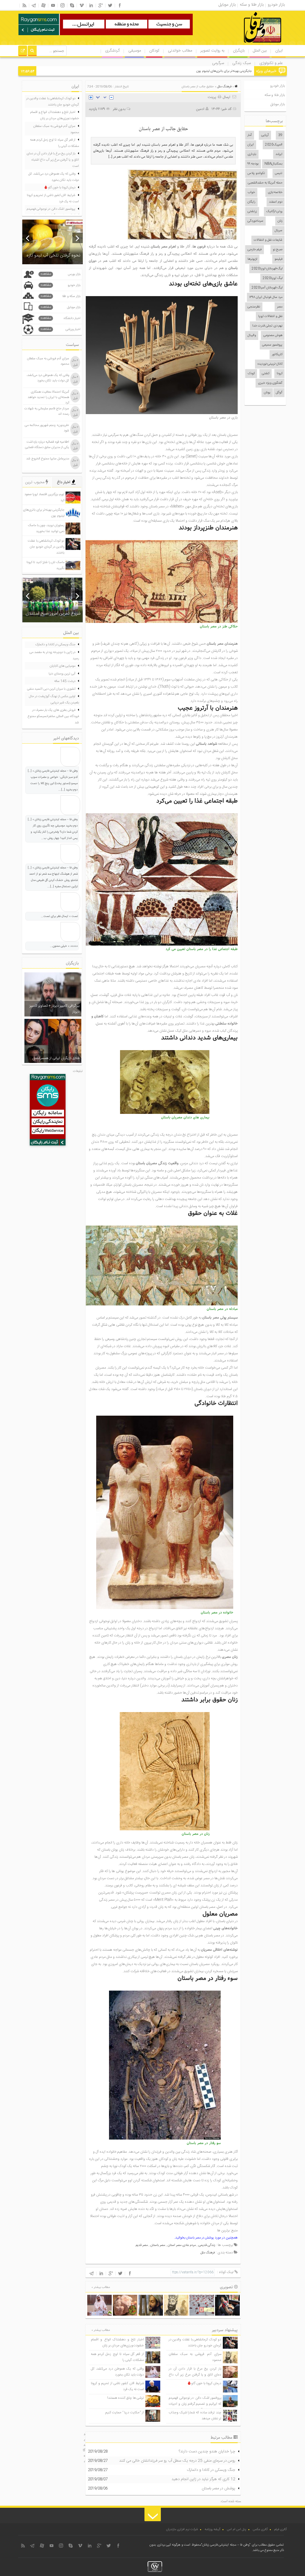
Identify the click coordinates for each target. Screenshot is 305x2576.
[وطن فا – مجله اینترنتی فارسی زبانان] (242, 44)
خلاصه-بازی (275, 192)
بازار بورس (60, 274)
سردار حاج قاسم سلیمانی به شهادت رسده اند (47, 411)
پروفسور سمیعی (272, 345)
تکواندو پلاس (256, 173)
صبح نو (278, 250)
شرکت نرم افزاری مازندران (182, 2530)
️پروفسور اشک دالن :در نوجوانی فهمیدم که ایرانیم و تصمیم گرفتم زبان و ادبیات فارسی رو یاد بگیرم (195, 2404)
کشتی (266, 374)
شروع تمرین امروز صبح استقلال (53, 614)
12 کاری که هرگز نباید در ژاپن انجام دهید (203, 2479)
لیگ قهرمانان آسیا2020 (267, 288)
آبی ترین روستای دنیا (62, 674)
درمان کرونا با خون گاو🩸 (204, 2383)
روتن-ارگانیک (274, 212)
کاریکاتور (277, 355)
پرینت (213, 97)
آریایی (265, 135)
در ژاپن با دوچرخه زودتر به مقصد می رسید (54, 656)
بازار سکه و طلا (60, 296)
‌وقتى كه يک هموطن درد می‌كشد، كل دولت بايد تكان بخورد (117, 2372)
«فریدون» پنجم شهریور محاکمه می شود (47, 428)
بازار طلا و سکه (275, 95)
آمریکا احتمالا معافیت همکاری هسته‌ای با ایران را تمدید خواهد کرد (48, 397)
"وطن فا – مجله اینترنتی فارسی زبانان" (226, 2545)
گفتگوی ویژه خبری (270, 383)
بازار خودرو (277, 86)
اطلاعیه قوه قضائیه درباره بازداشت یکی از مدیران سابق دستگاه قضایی (47, 445)
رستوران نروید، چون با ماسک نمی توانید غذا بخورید (219, 71)
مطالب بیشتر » (101, 2287)
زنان (280, 221)
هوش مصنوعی (273, 335)
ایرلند (279, 154)
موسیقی (135, 51)
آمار (250, 135)
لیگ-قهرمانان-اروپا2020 (267, 269)
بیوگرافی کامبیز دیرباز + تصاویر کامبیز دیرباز (55, 1009)
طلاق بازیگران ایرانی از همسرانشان (56, 1058)
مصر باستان (158, 2245)
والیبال (252, 335)
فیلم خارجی (255, 250)
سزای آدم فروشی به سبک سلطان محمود (56, 129)
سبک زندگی (242, 63)
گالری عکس (260, 2530)
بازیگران (239, 51)
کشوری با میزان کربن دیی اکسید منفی (51, 689)
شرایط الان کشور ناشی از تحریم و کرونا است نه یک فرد (53, 199)
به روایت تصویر (212, 51)
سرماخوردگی (255, 221)
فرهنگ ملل (224, 87)
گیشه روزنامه (213, 2530)
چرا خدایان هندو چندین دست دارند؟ (207, 2451)
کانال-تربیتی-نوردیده (270, 364)
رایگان (251, 202)
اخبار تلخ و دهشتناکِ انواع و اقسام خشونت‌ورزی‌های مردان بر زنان (117, 2343)
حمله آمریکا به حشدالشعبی (265, 183)
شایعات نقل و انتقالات (268, 240)
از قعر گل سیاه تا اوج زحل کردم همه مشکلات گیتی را (55, 143)
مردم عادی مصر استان (182, 2245)
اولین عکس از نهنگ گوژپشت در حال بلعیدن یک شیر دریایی (54, 700)
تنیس (279, 173)
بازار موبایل (278, 104)
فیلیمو (278, 259)
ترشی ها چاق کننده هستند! (126, 2398)
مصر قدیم (142, 2245)
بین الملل (260, 51)
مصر (280, 307)
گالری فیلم (281, 2530)
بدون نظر (119, 109)
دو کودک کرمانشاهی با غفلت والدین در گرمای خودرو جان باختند (195, 2343)
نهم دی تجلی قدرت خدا (267, 326)
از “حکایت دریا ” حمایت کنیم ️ (124, 2413)
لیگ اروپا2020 (273, 278)
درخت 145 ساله (65, 681)
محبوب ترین (35, 482)
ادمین (200, 109)
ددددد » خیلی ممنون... (64, 946)
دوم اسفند (276, 202)
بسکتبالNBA (273, 164)
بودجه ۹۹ (253, 164)
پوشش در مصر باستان (200, 2238)
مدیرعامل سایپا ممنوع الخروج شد (48, 459)
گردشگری (112, 51)
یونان (267, 393)
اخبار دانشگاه (60, 318)
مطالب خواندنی (180, 51)
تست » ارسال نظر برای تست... (59, 916)
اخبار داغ (64, 482)
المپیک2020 (274, 145)
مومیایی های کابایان (63, 666)
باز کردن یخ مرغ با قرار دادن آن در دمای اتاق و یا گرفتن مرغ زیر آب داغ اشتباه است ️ (195, 2375)
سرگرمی (218, 63)
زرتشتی (252, 212)
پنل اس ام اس (237, 2530)
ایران (279, 51)
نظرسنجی (254, 307)
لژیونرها (252, 259)
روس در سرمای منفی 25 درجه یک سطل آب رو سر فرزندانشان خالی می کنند (177, 2461)
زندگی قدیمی (207, 2245)
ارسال (227, 97)
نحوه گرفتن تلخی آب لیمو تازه (53, 255)
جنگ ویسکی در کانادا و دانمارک (211, 2470)
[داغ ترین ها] (23, 52)
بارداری (252, 154)
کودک (251, 374)
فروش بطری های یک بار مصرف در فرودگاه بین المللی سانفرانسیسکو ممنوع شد (53, 716)
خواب (251, 192)
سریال (278, 231)
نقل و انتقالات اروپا (270, 316)
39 (280, 135)
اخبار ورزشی (60, 329)
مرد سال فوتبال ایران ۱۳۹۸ (266, 297)
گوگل (279, 393)
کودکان (154, 51)
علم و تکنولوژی (271, 63)
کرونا (280, 374)
